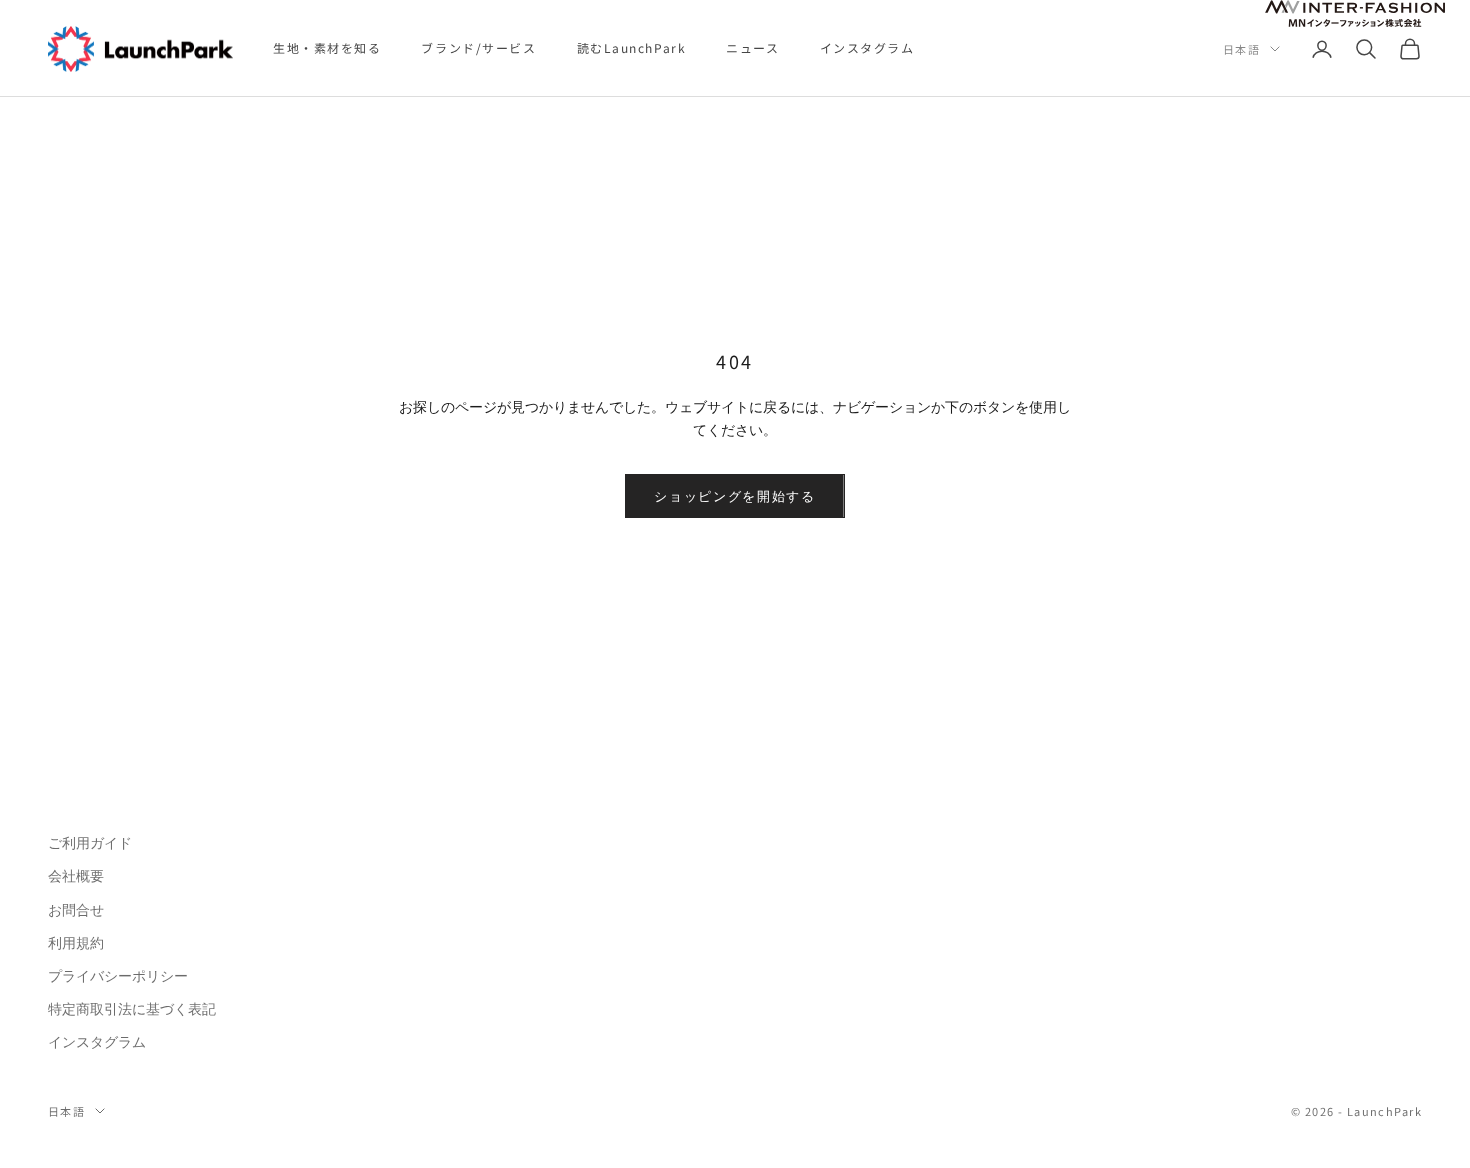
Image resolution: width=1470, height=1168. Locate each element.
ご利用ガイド (90, 843)
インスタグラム (867, 47)
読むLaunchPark (632, 47)
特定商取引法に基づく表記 (132, 1009)
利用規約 (76, 943)
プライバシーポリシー (118, 976)
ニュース (752, 47)
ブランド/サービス (478, 47)
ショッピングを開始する (735, 496)
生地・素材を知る (327, 47)
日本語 (1241, 49)
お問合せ (76, 910)
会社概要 (76, 876)
